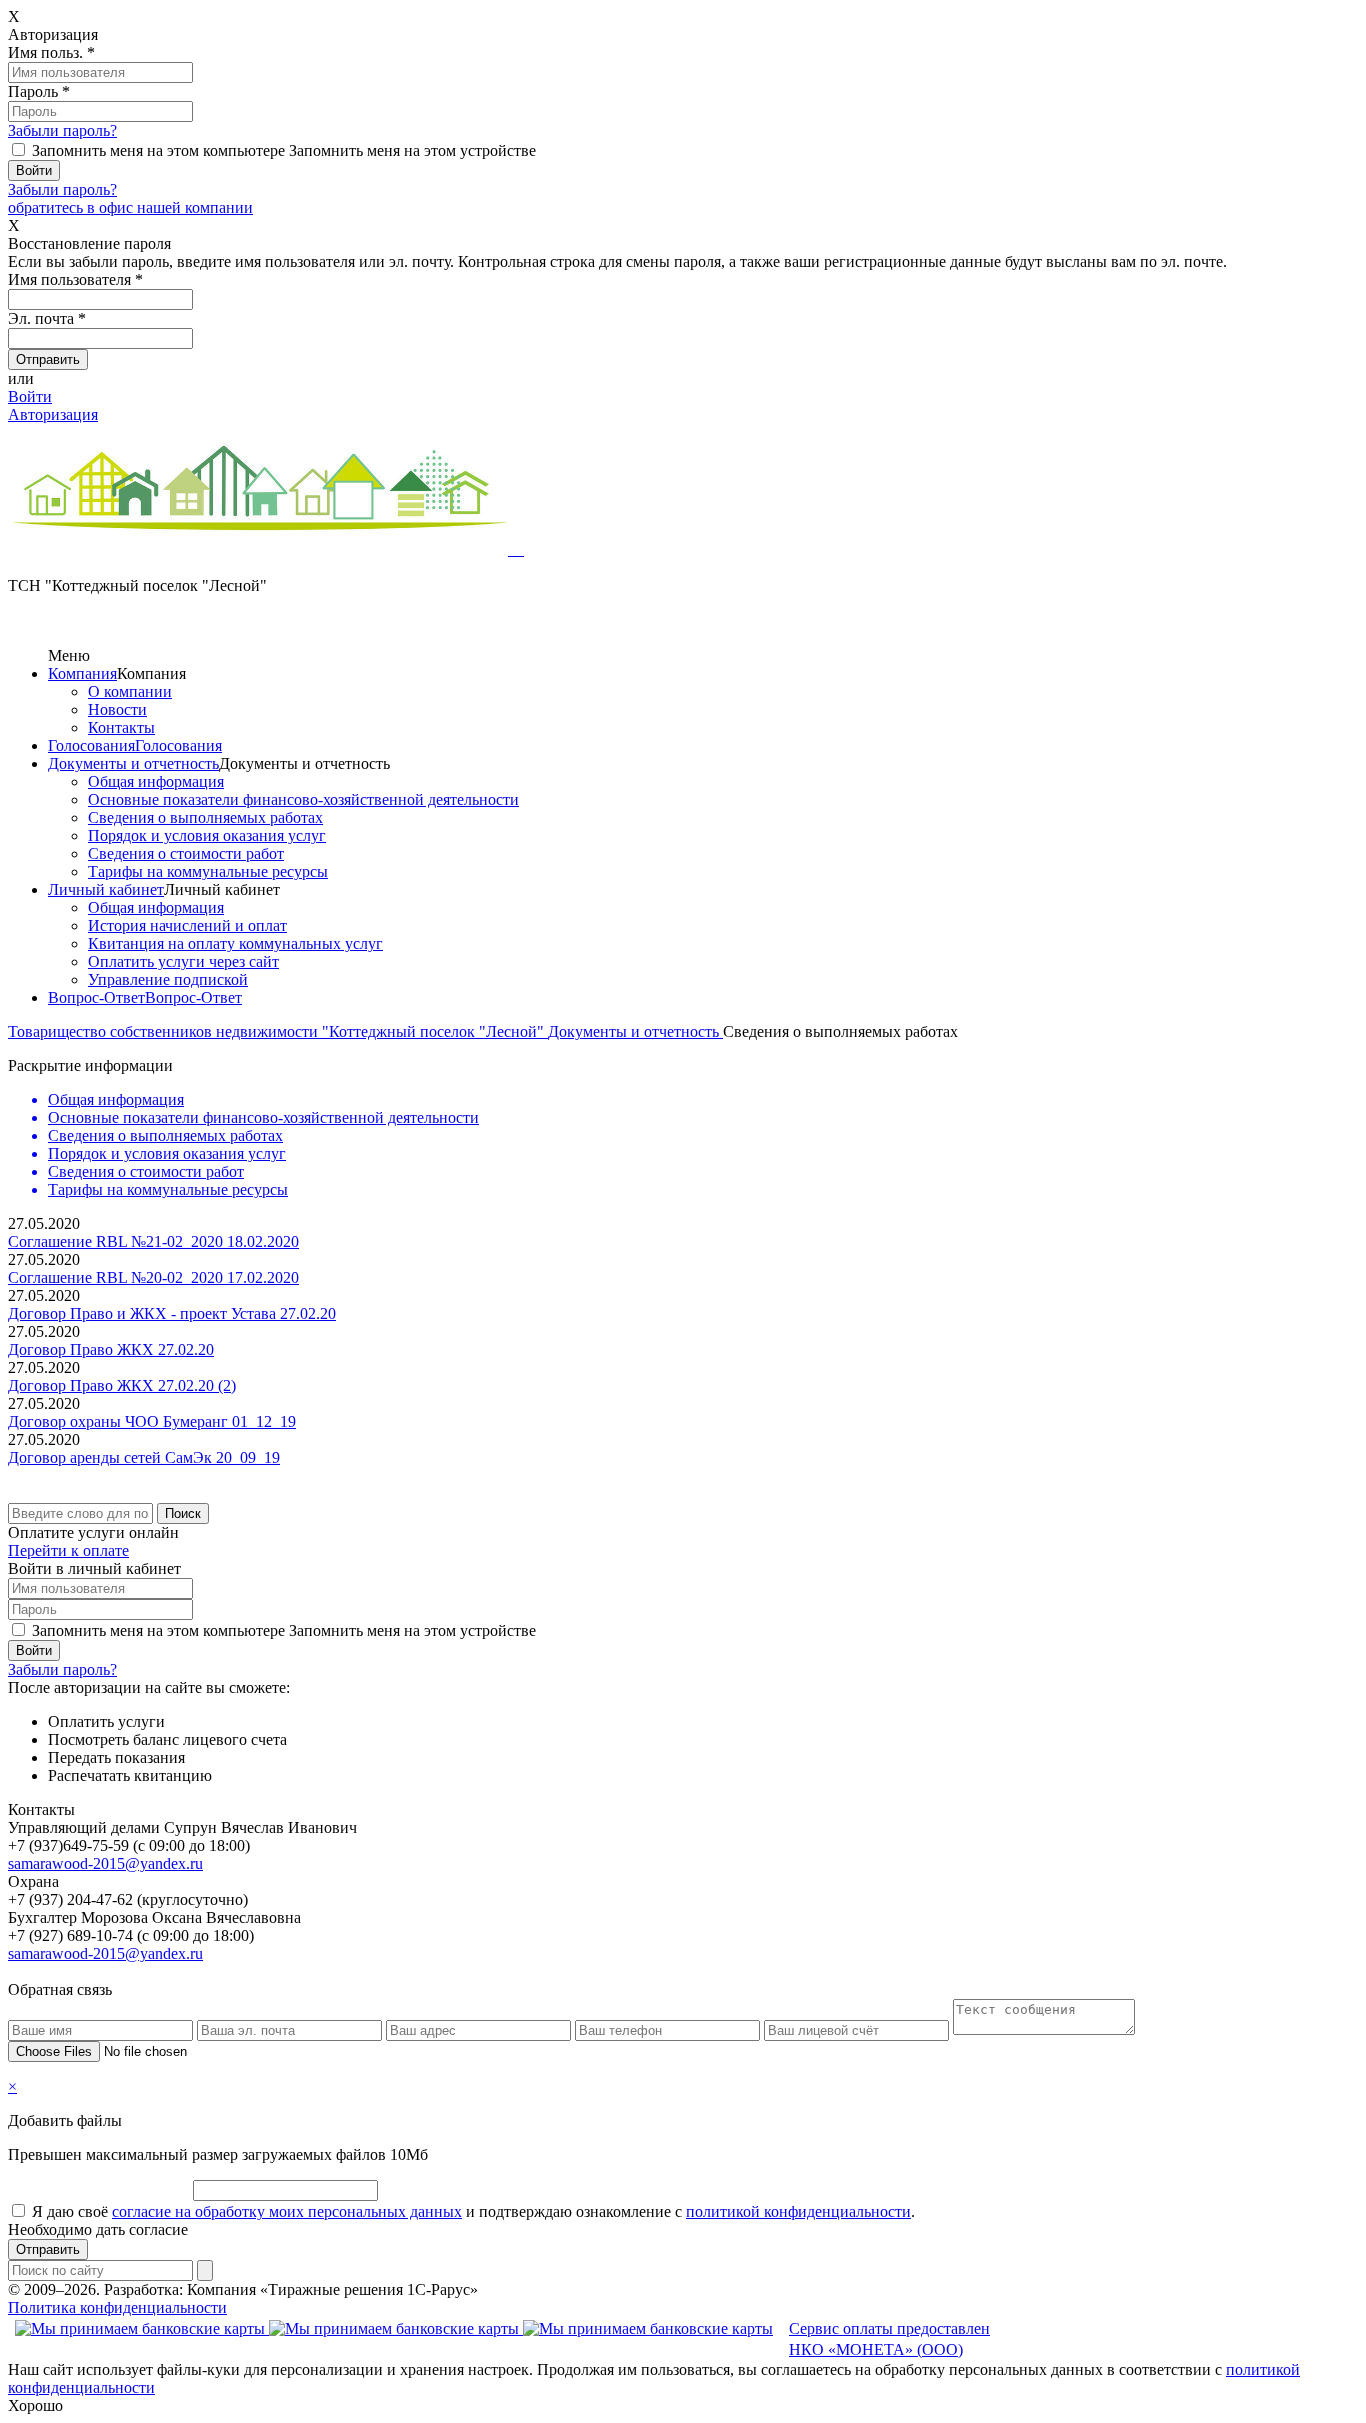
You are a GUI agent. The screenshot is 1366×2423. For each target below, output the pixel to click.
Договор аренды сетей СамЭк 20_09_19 (144, 1457)
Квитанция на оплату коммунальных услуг (235, 943)
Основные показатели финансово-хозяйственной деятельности (303, 799)
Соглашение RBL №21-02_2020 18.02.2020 (153, 1241)
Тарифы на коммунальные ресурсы (208, 871)
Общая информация (156, 781)
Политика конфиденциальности (117, 2307)
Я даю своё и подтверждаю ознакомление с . (473, 2211)
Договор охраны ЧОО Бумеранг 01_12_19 (152, 1421)
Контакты (121, 727)
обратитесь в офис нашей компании (130, 207)
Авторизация (53, 414)
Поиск (183, 1513)
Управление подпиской (168, 979)
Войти (30, 396)
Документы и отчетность (133, 763)
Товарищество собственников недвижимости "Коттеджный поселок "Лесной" (278, 1031)
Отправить (48, 2249)
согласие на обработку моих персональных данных (287, 2211)
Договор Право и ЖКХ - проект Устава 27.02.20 (172, 1313)
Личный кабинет (106, 889)
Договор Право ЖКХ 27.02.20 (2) (122, 1385)
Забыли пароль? (62, 130)
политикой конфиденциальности (798, 2211)
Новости (117, 709)
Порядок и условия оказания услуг (207, 835)
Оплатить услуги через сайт (183, 961)
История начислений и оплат (187, 925)
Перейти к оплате (68, 1550)
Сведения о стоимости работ (186, 853)
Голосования (91, 745)
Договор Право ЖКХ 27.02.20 (111, 1349)
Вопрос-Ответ (96, 997)
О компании (130, 691)
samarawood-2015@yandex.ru (105, 1863)
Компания (82, 673)
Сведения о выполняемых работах (205, 817)
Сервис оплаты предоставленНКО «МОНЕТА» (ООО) (889, 2339)
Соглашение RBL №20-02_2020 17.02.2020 (153, 1277)
